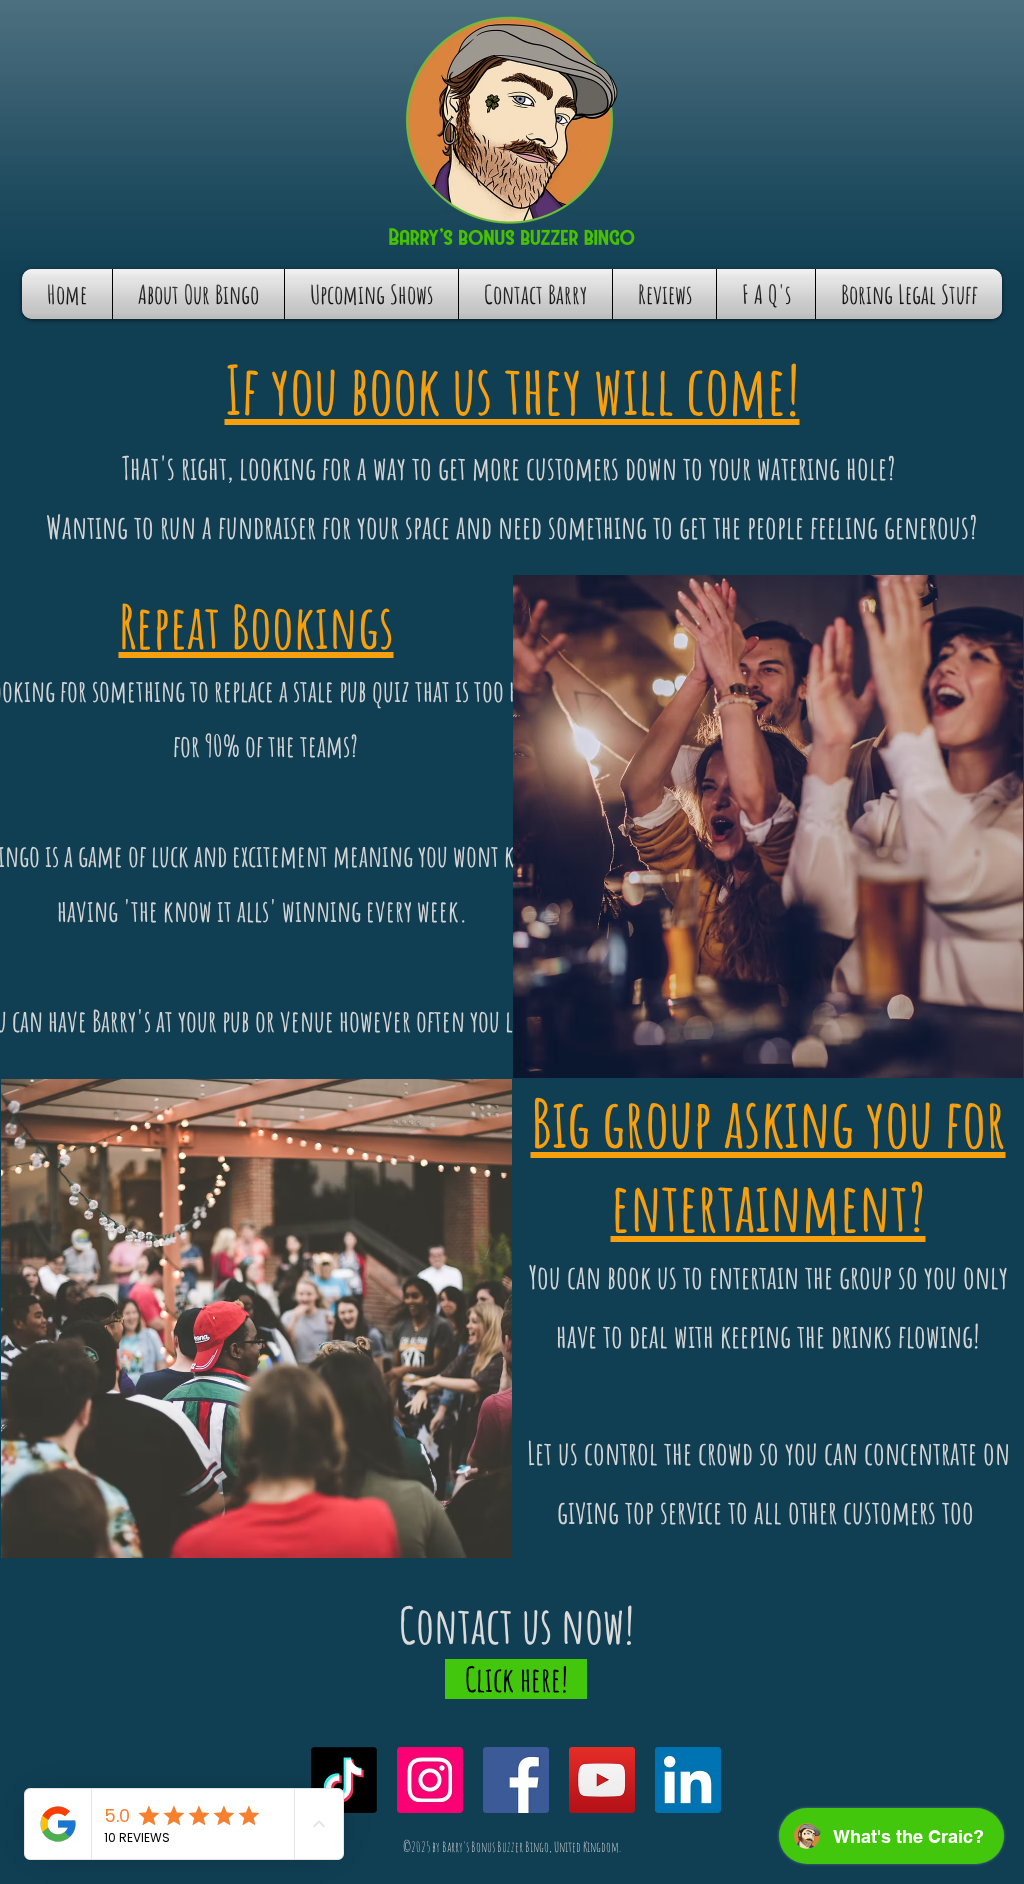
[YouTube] (602, 1780)
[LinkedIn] (688, 1780)
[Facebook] (516, 1780)
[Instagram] (430, 1780)
